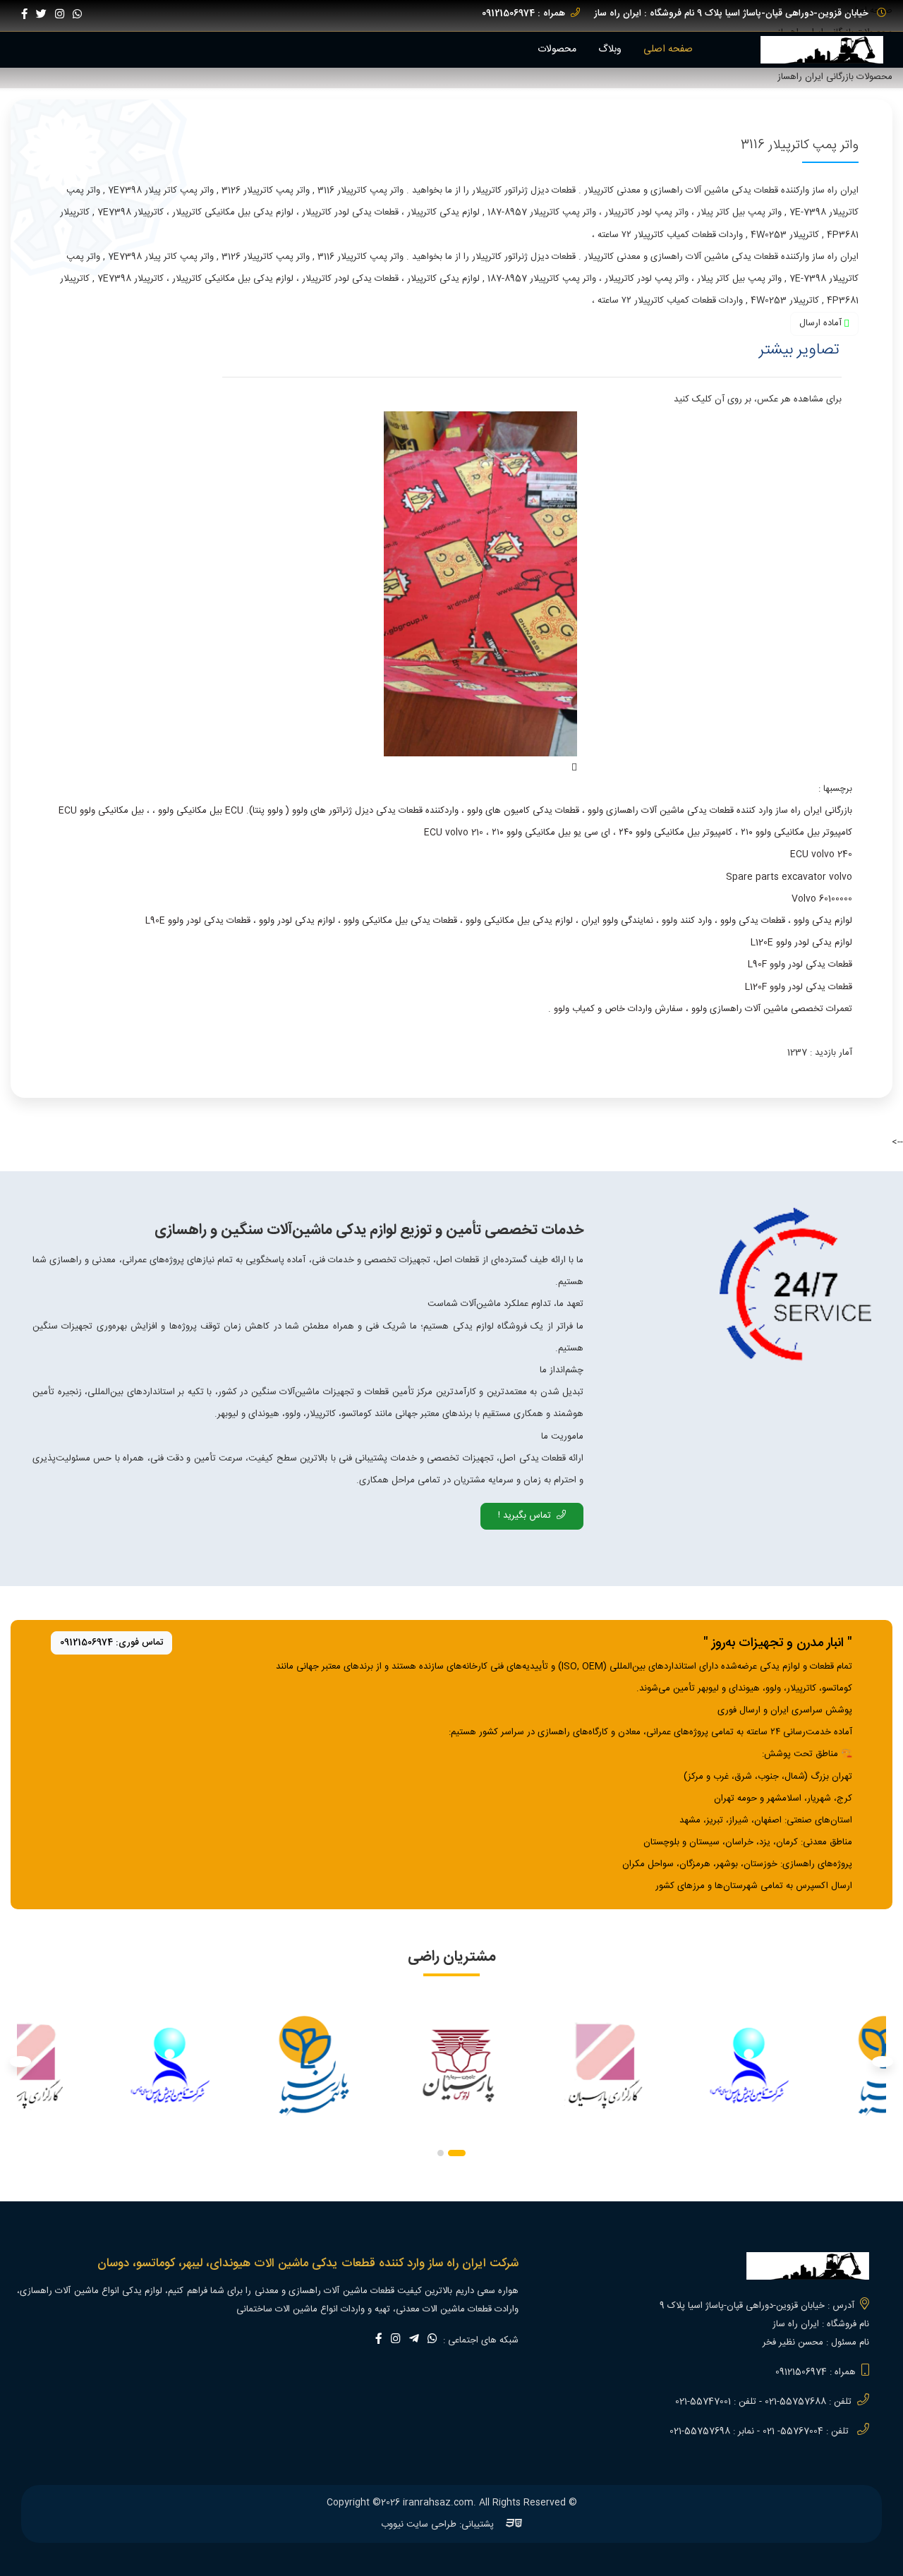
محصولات (557, 49)
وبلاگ (610, 49)
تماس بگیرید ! (525, 1516)
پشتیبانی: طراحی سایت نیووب (439, 2524)
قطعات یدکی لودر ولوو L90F (800, 965)
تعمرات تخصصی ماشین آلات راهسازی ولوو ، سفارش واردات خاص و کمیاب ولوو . (700, 1009)
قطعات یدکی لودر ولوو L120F (799, 987)
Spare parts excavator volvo (789, 877)
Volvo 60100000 (822, 899)
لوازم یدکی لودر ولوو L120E (801, 943)
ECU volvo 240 (821, 854)
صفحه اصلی (668, 49)
